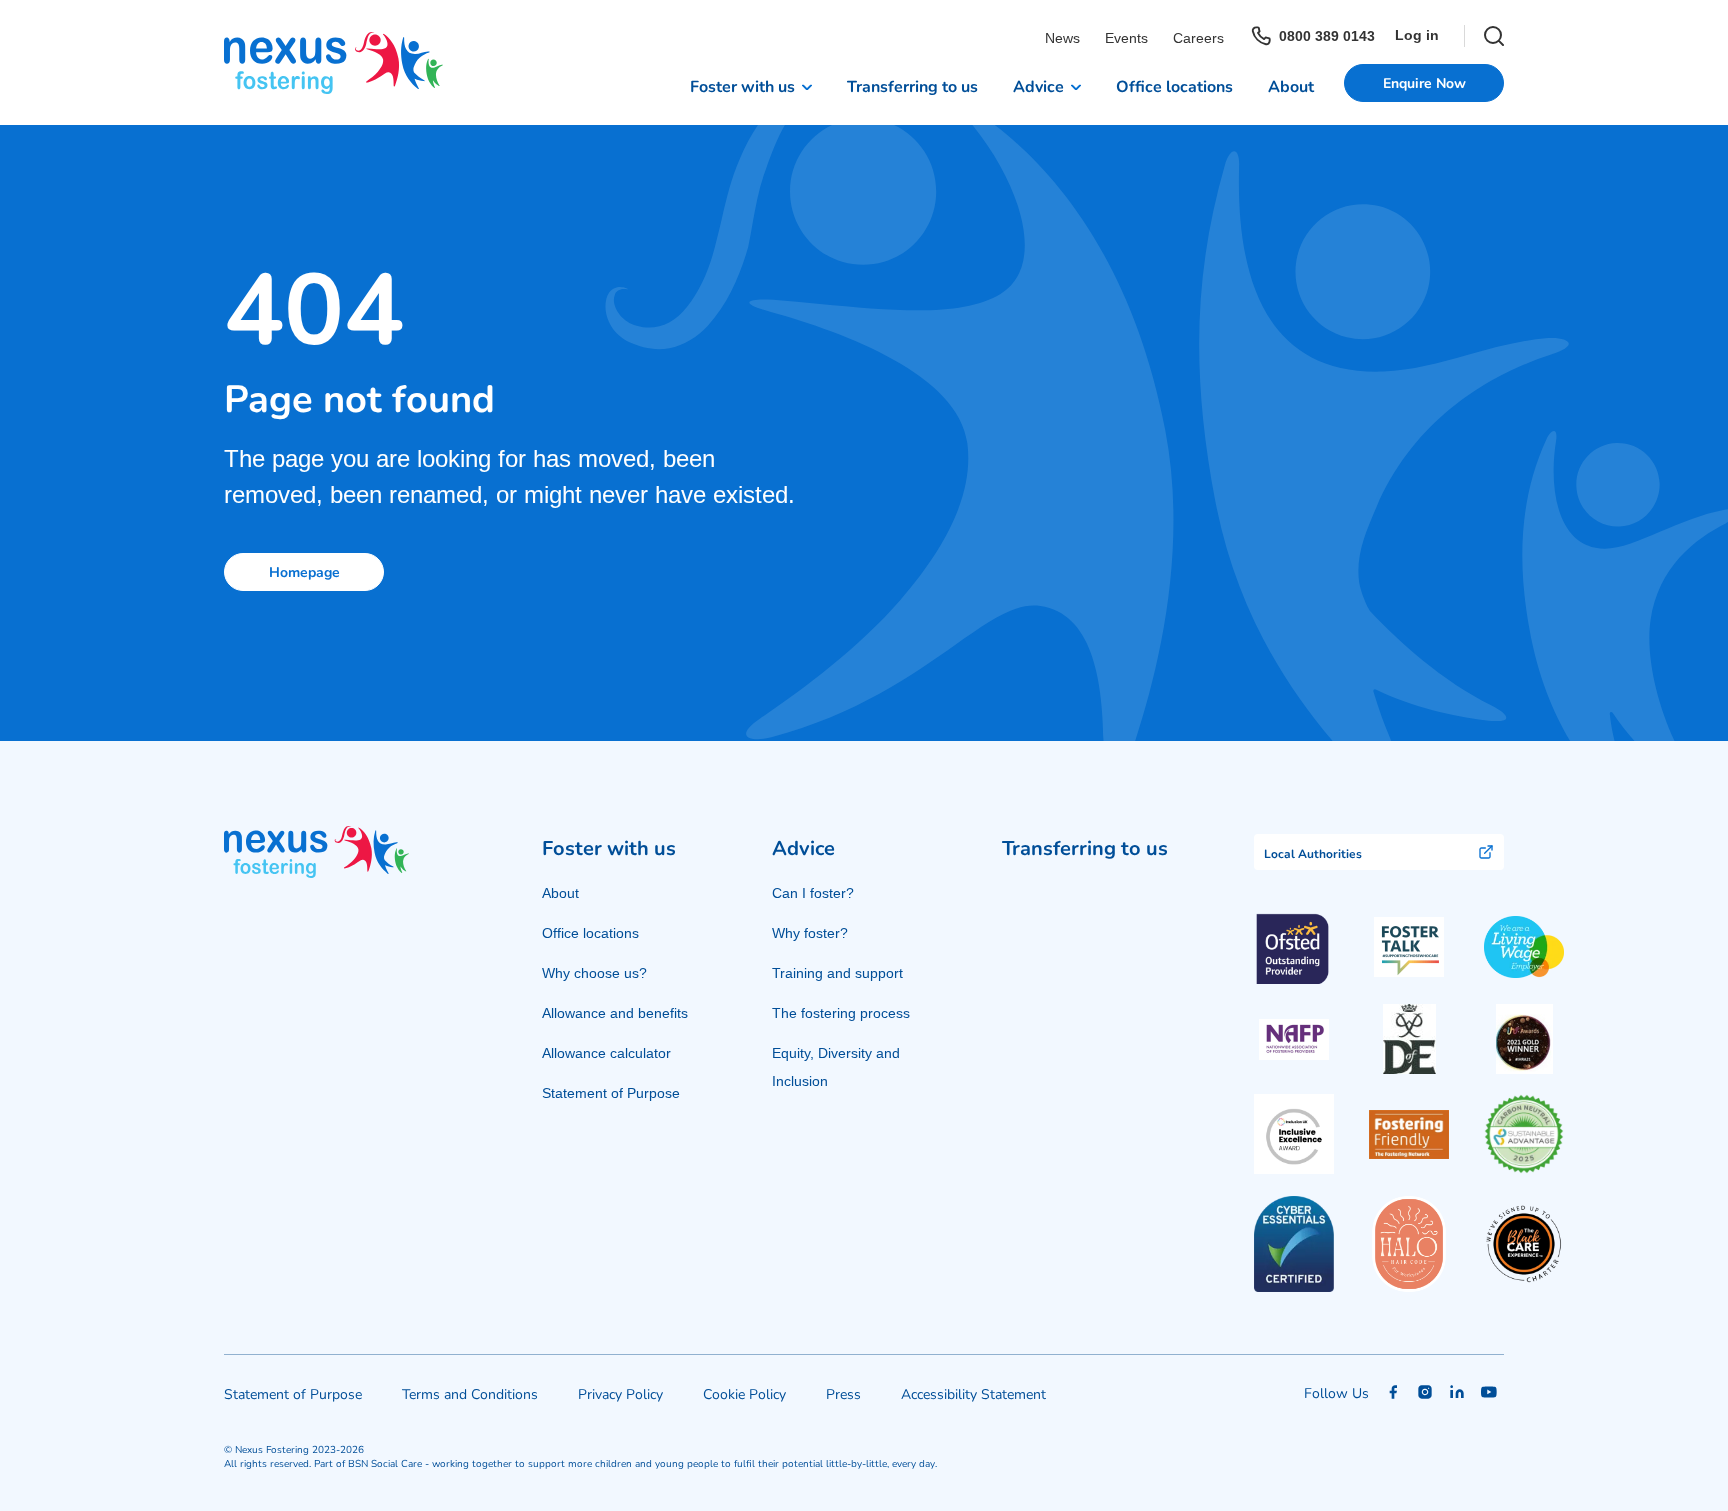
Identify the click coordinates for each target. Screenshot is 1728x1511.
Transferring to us (912, 85)
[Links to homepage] (316, 852)
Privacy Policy (620, 1393)
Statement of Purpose (611, 1093)
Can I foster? (813, 893)
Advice (803, 847)
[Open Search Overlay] (1484, 36)
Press (843, 1393)
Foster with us (609, 847)
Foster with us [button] (742, 85)
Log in (1417, 35)
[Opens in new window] (1409, 947)
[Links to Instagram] (1425, 1392)
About (1291, 85)
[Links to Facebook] (1393, 1392)
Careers (1198, 38)
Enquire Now (1424, 82)
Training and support (837, 973)
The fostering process (841, 1013)
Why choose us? (594, 973)
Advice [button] (1038, 85)
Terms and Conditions (470, 1393)
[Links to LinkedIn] (1457, 1392)
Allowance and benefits (615, 1013)
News (1062, 38)
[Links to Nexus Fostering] (333, 63)
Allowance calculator (606, 1053)
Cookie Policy (744, 1393)
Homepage (304, 571)
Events (1126, 38)
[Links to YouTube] (1489, 1392)
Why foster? (810, 933)
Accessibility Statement (973, 1393)
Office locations (1174, 85)
